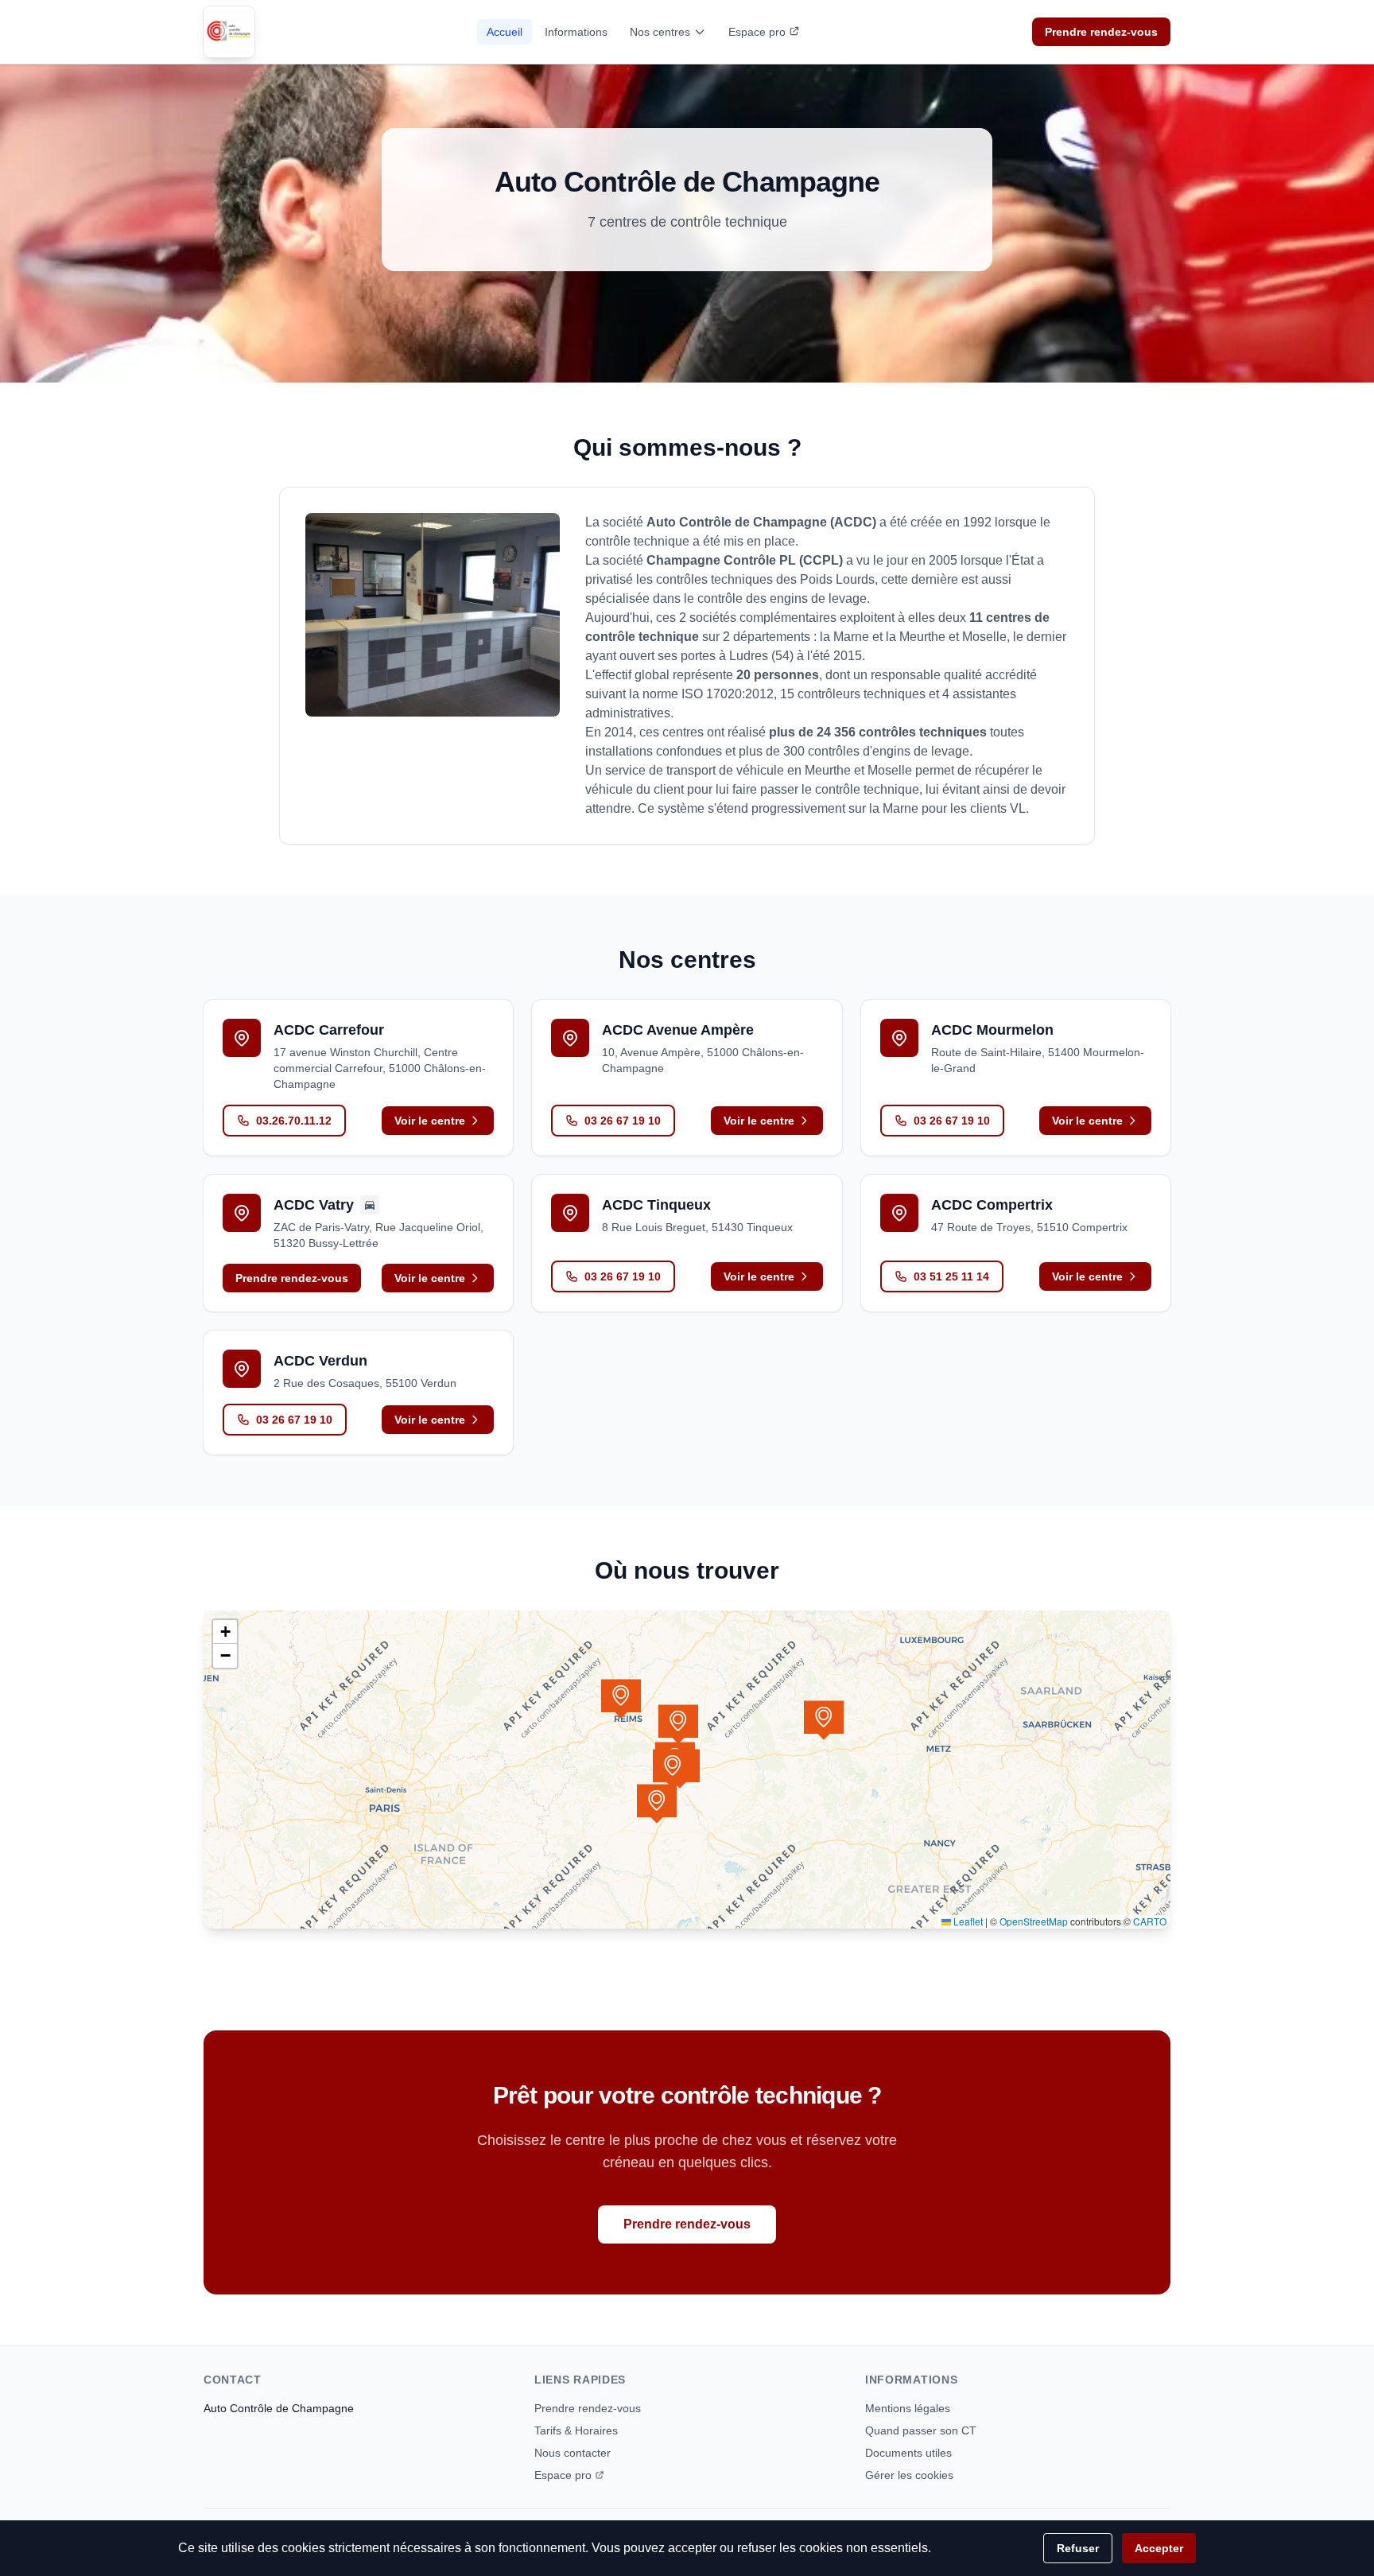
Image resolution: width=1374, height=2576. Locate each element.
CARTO (1150, 1921)
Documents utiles (908, 2453)
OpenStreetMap (1034, 1921)
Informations (576, 32)
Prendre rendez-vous (1101, 32)
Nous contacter (572, 2453)
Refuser (1078, 2548)
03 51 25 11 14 (951, 1276)
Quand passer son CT (921, 2430)
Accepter (1159, 2548)
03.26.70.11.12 (294, 1121)
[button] (678, 1724)
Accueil (505, 32)
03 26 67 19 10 (623, 1121)
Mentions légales (908, 2408)
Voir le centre (430, 1121)
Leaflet (967, 1921)
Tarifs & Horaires (576, 2430)
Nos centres (660, 32)
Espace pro (757, 32)
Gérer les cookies (909, 2475)
